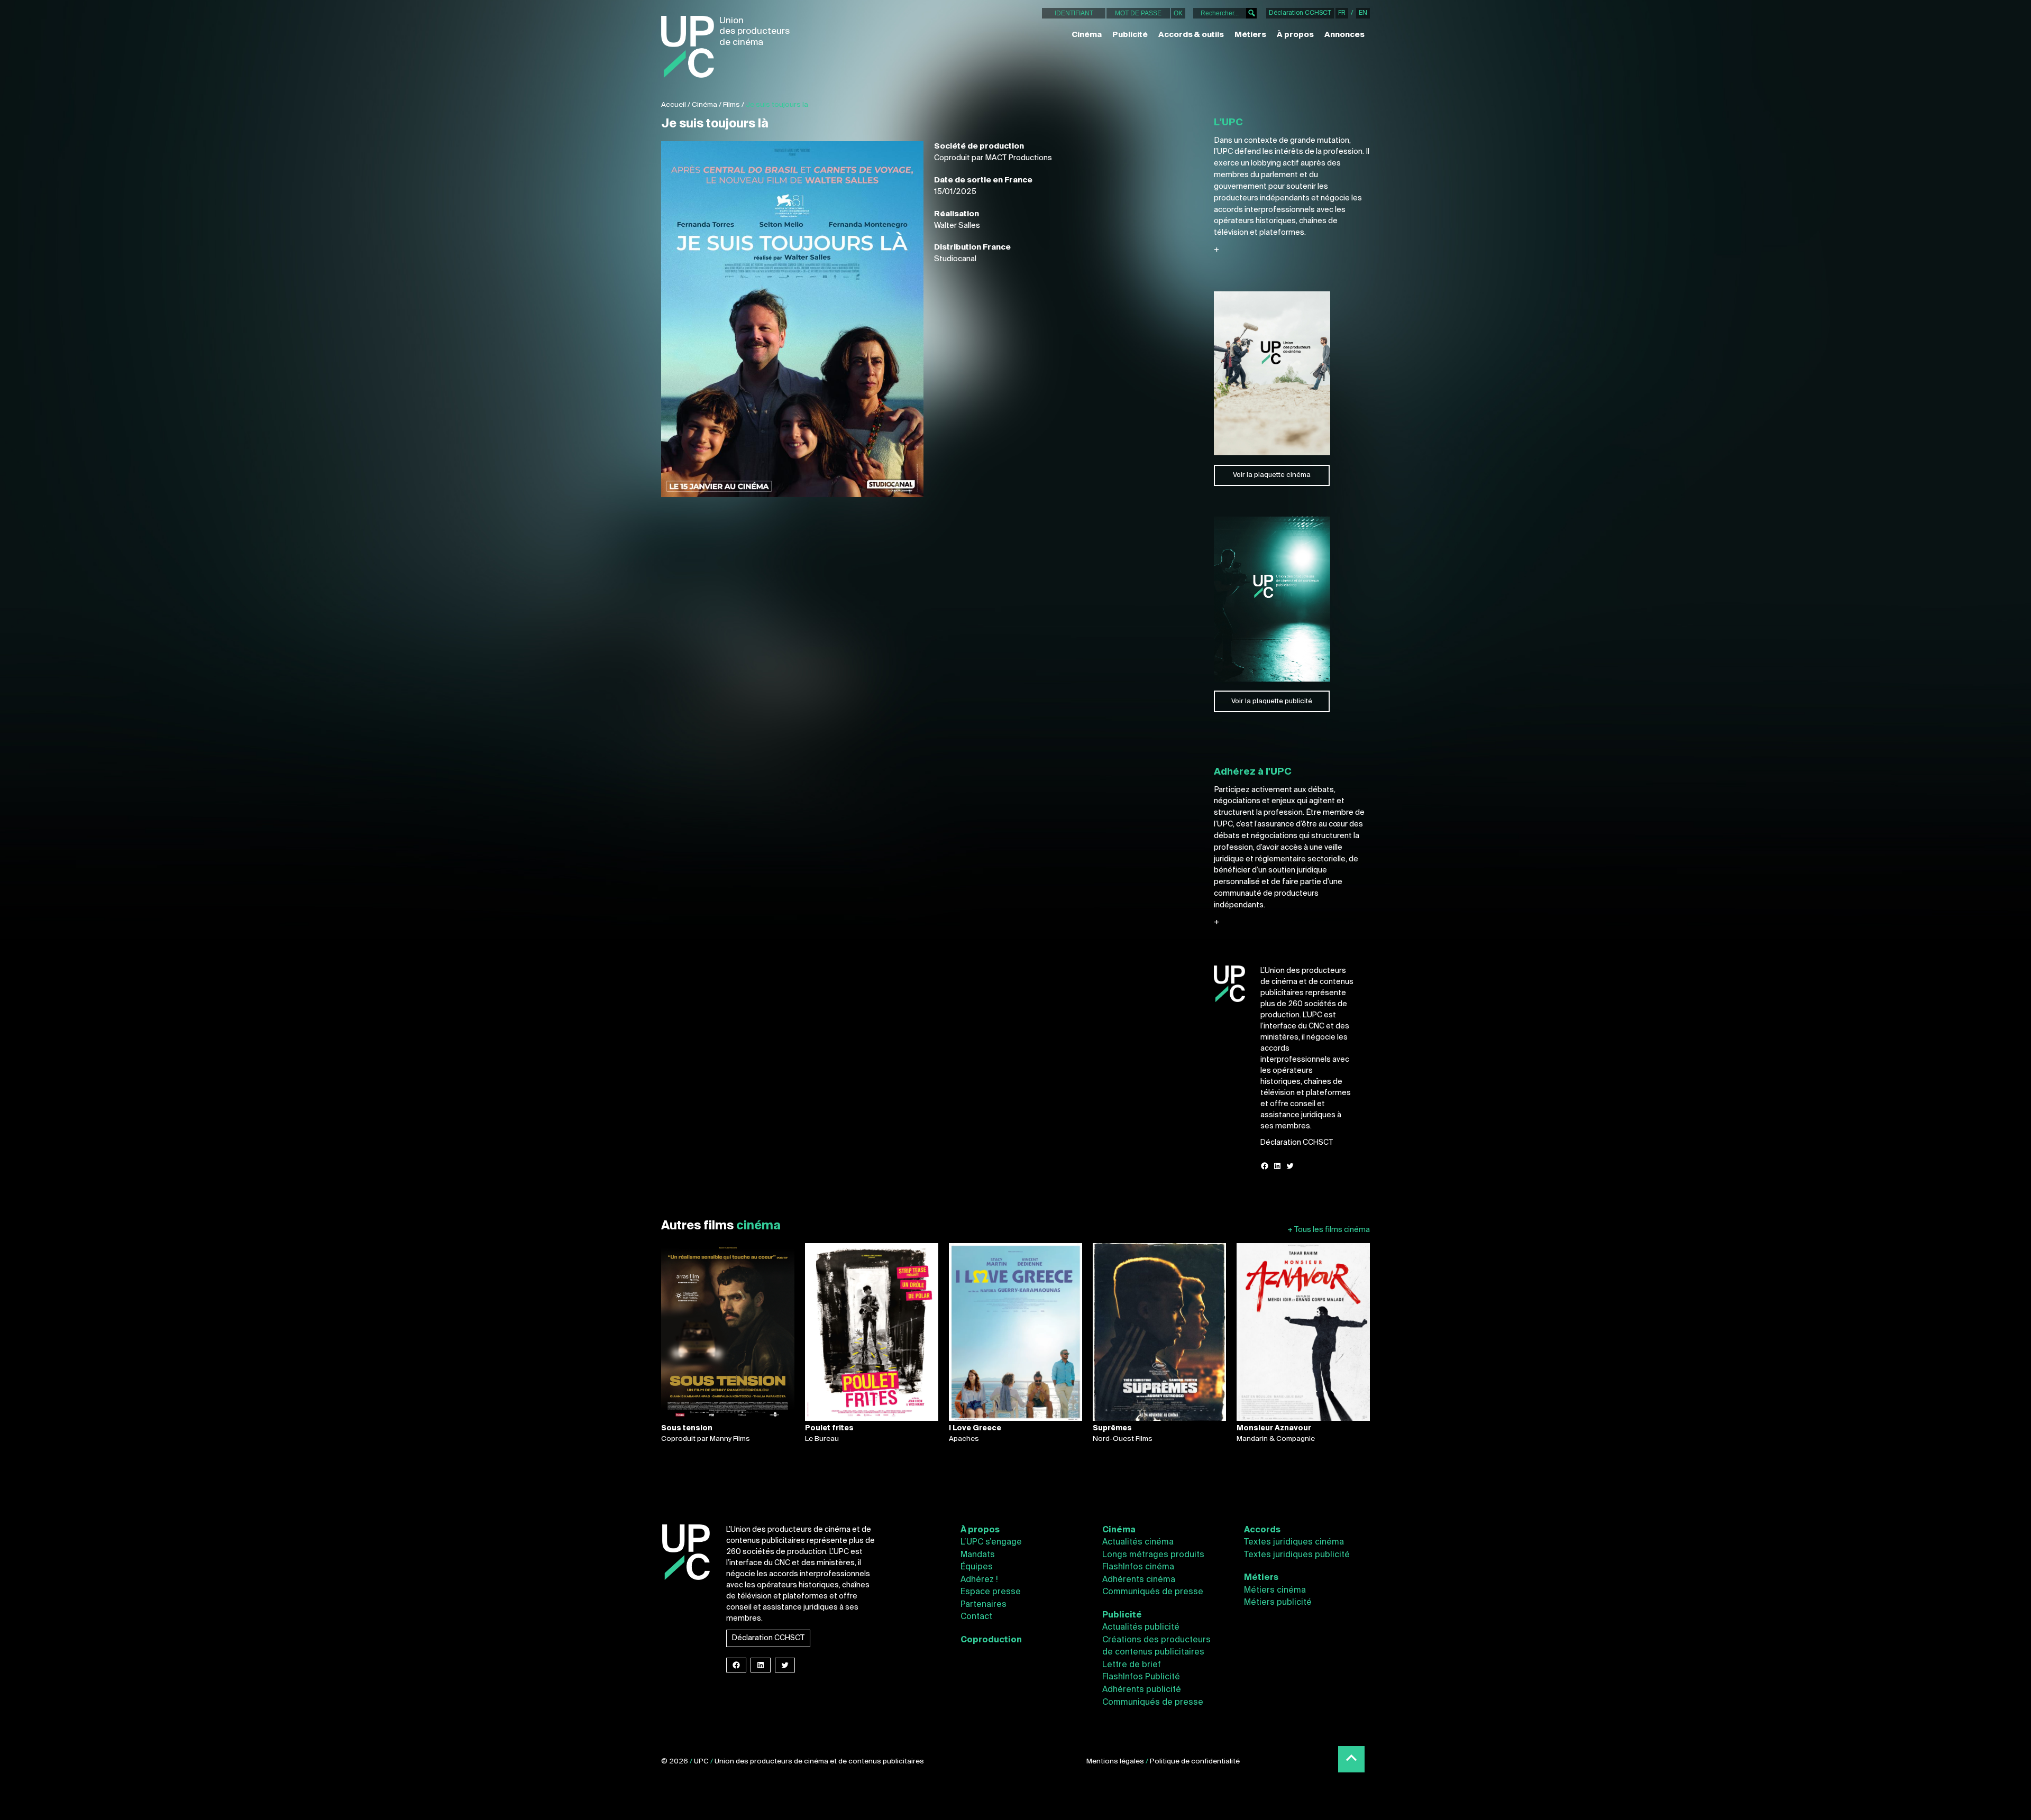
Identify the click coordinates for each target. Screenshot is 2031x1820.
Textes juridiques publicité (1297, 1555)
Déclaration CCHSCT (1300, 13)
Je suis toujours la (777, 105)
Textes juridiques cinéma (1294, 1542)
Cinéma (1087, 35)
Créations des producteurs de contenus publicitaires (1156, 1647)
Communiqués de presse (1153, 1592)
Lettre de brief (1132, 1665)
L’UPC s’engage (991, 1542)
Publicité (1130, 35)
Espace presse (991, 1592)
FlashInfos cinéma (1138, 1567)
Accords (1262, 1530)
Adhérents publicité (1142, 1690)
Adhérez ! (979, 1580)
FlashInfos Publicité (1141, 1677)
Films (731, 105)
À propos (1295, 35)
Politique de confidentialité (1195, 1762)
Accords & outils (1191, 35)
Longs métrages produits (1153, 1555)
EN (1363, 13)
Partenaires (984, 1605)
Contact (976, 1617)
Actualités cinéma (1138, 1542)
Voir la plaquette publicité (1272, 701)
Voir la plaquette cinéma (1272, 475)
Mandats (978, 1555)
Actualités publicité (1141, 1628)
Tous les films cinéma (1329, 1230)
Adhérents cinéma (1139, 1580)
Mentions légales (1115, 1762)
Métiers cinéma (1275, 1591)
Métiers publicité (1278, 1603)
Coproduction (991, 1640)
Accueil (674, 105)
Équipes (977, 1567)
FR (1342, 13)
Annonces (1344, 35)
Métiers (1250, 35)
